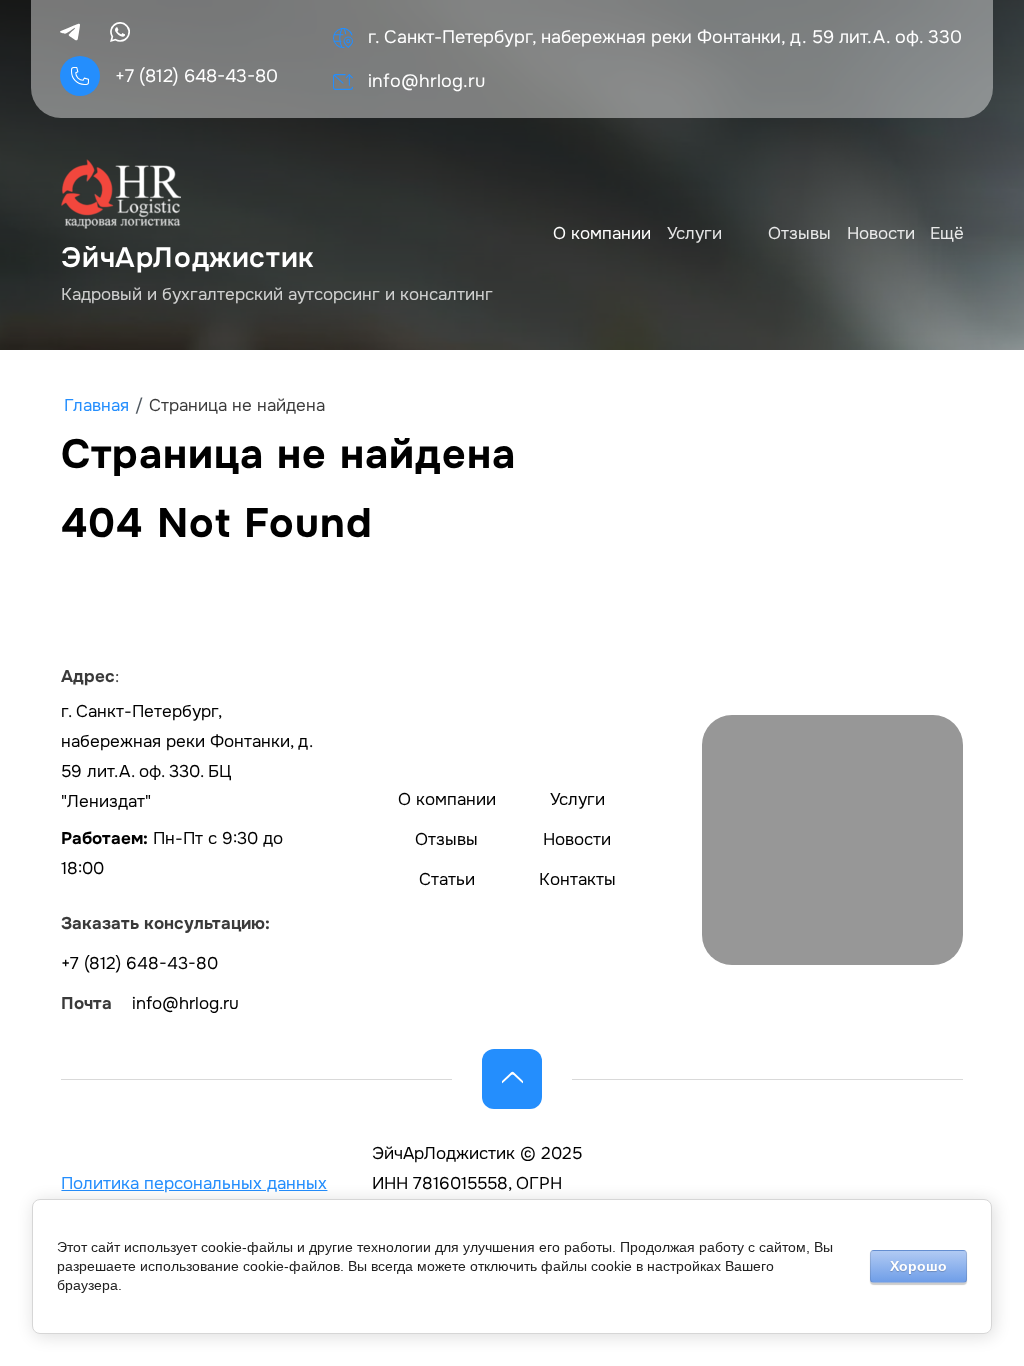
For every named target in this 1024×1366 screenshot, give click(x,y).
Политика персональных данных (194, 1183)
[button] (512, 1079)
